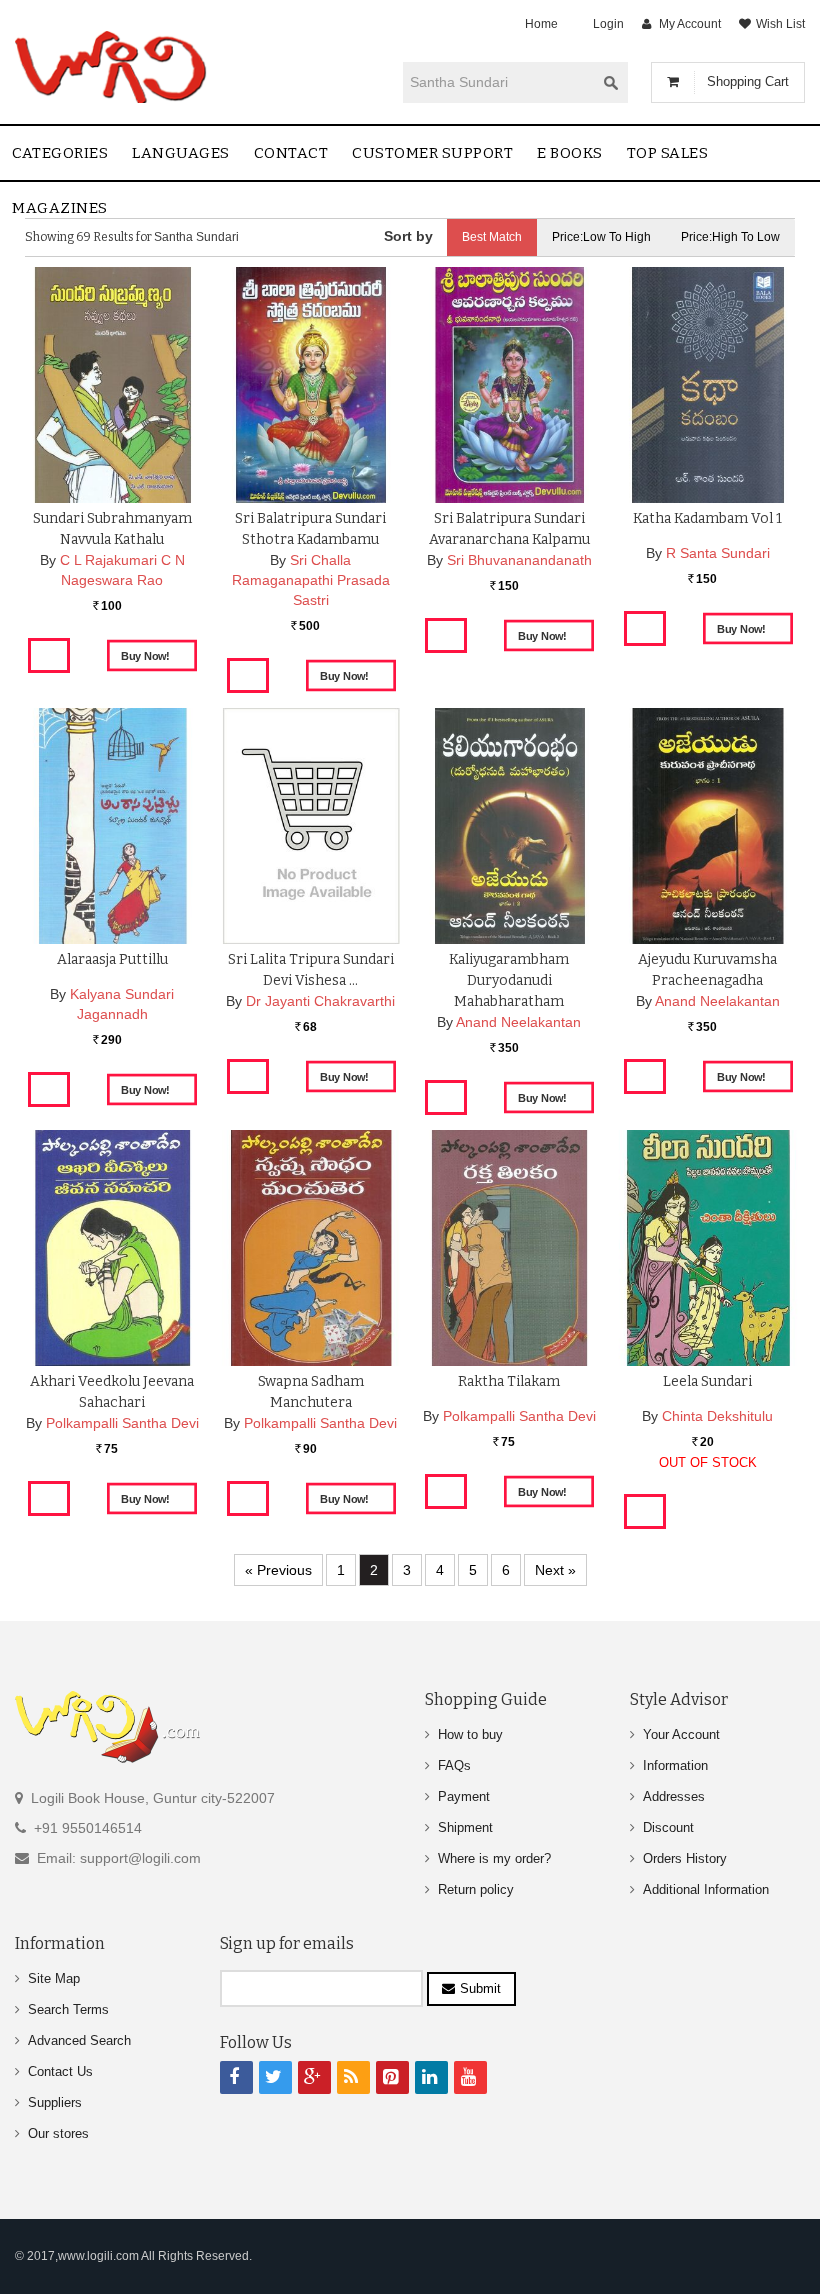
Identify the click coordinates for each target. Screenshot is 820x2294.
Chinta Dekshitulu (717, 1416)
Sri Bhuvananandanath (519, 560)
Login (608, 24)
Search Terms (68, 2009)
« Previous (278, 1570)
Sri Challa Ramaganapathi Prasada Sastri (311, 580)
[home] (112, 67)
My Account (690, 24)
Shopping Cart (748, 81)
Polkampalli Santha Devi (122, 1423)
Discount (668, 1827)
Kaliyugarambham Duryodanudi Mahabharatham (509, 980)
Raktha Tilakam (509, 1381)
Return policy (476, 1889)
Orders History (685, 1858)
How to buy (470, 1734)
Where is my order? (494, 1858)
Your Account (681, 1734)
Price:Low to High (601, 237)
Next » (555, 1570)
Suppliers (55, 2102)
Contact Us (60, 2071)
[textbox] (499, 82)
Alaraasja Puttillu (112, 959)
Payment (464, 1796)
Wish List (780, 24)
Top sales (668, 153)
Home (541, 24)
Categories (60, 153)
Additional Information (706, 1889)
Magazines (60, 208)
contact (291, 153)
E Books (570, 153)
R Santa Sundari (718, 553)
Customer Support (432, 153)
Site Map (54, 1978)
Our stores (58, 2133)
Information (675, 1765)
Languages (181, 153)
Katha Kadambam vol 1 (707, 518)
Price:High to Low (730, 237)
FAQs (454, 1765)
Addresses (674, 1796)
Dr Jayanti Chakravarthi (320, 1001)
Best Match (492, 237)
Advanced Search (79, 2040)
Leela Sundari (707, 1381)
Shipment (465, 1827)
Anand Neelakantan (518, 1022)
